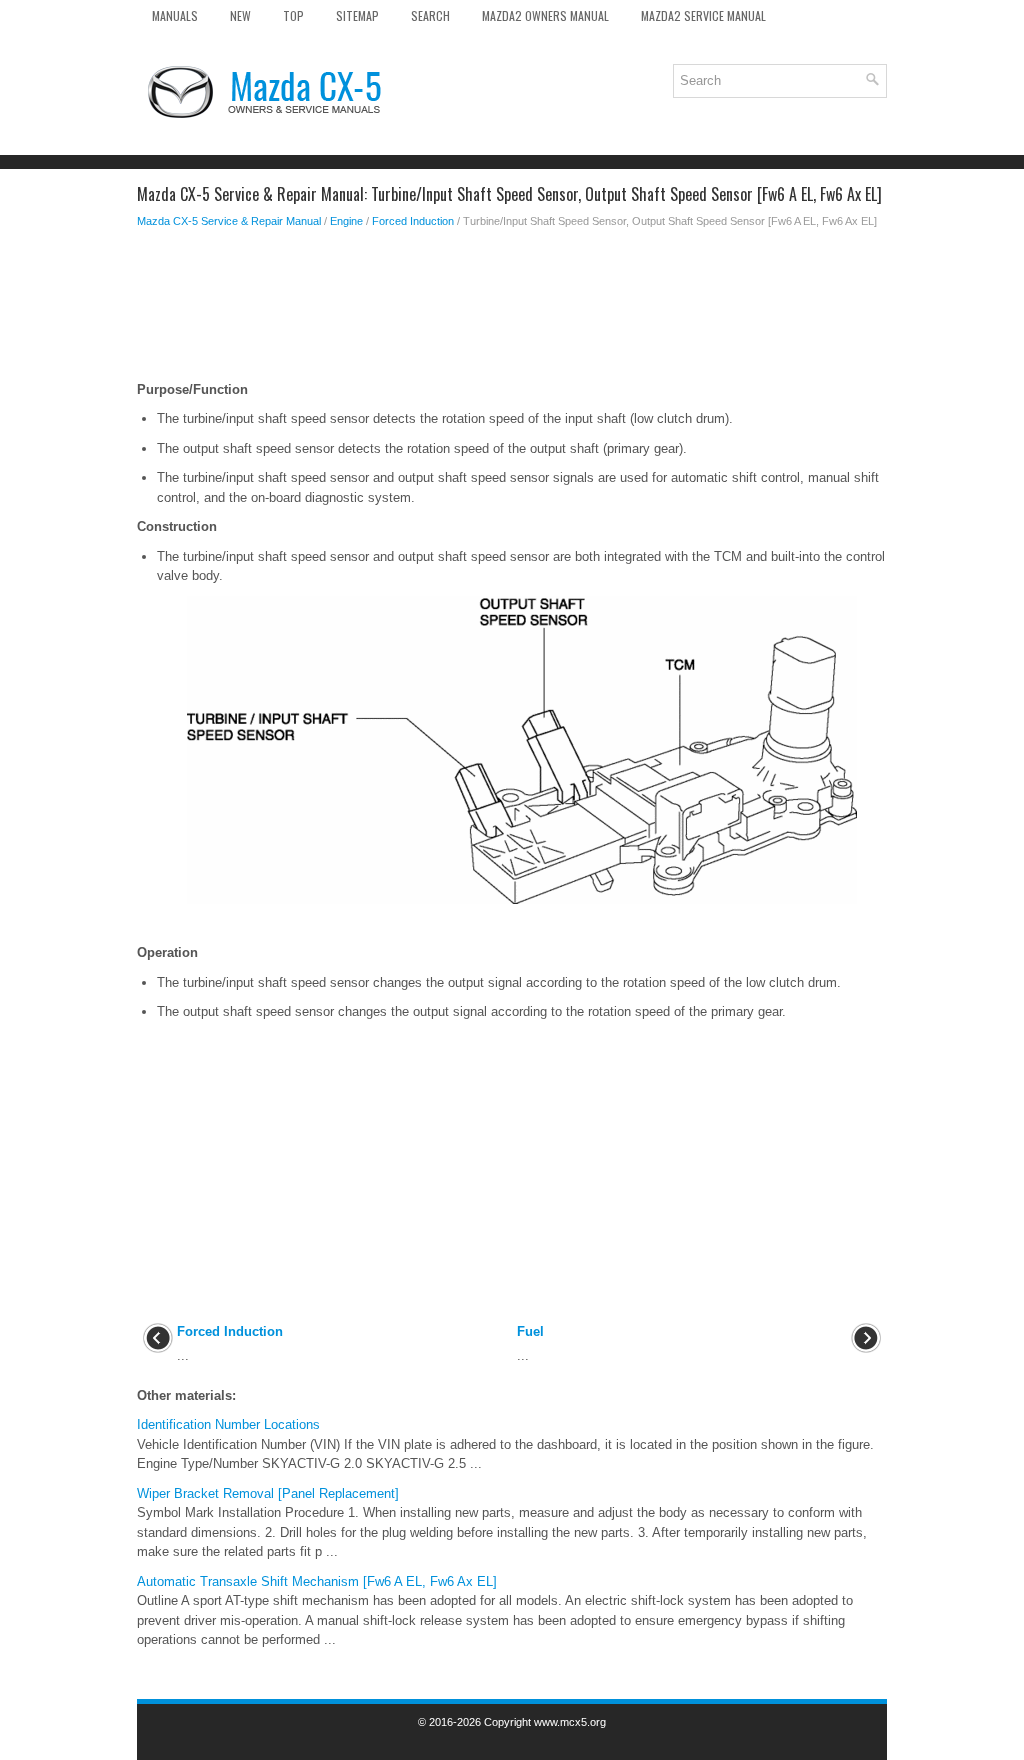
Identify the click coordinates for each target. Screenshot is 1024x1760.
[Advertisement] (512, 310)
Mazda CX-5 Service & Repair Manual (229, 221)
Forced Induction (413, 221)
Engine (346, 221)
